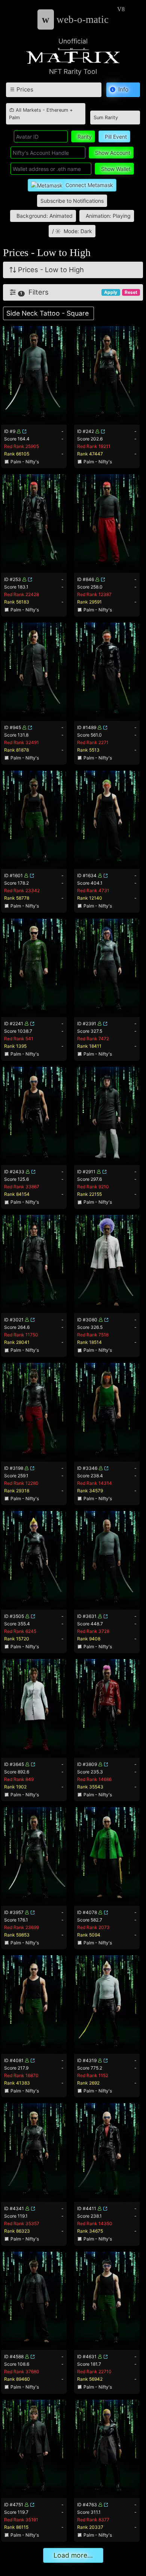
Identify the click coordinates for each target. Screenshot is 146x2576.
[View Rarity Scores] (34, 375)
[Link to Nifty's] (24, 431)
